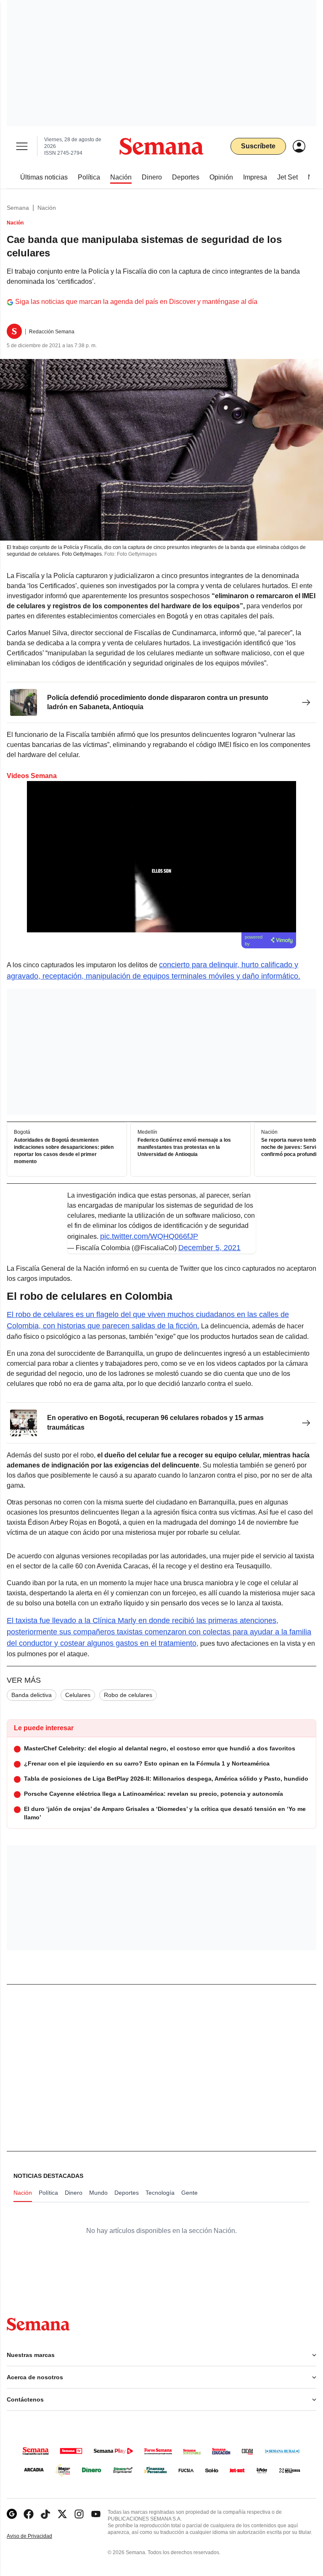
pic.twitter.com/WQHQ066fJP (149, 1236)
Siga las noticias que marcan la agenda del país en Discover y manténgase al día (136, 302)
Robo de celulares (128, 1695)
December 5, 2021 (209, 1248)
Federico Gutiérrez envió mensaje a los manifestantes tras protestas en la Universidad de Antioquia (184, 1147)
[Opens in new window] (29, 2514)
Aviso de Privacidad (38, 2536)
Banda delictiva (32, 1695)
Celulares (78, 1695)
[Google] (12, 2514)
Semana (18, 208)
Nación (47, 208)
